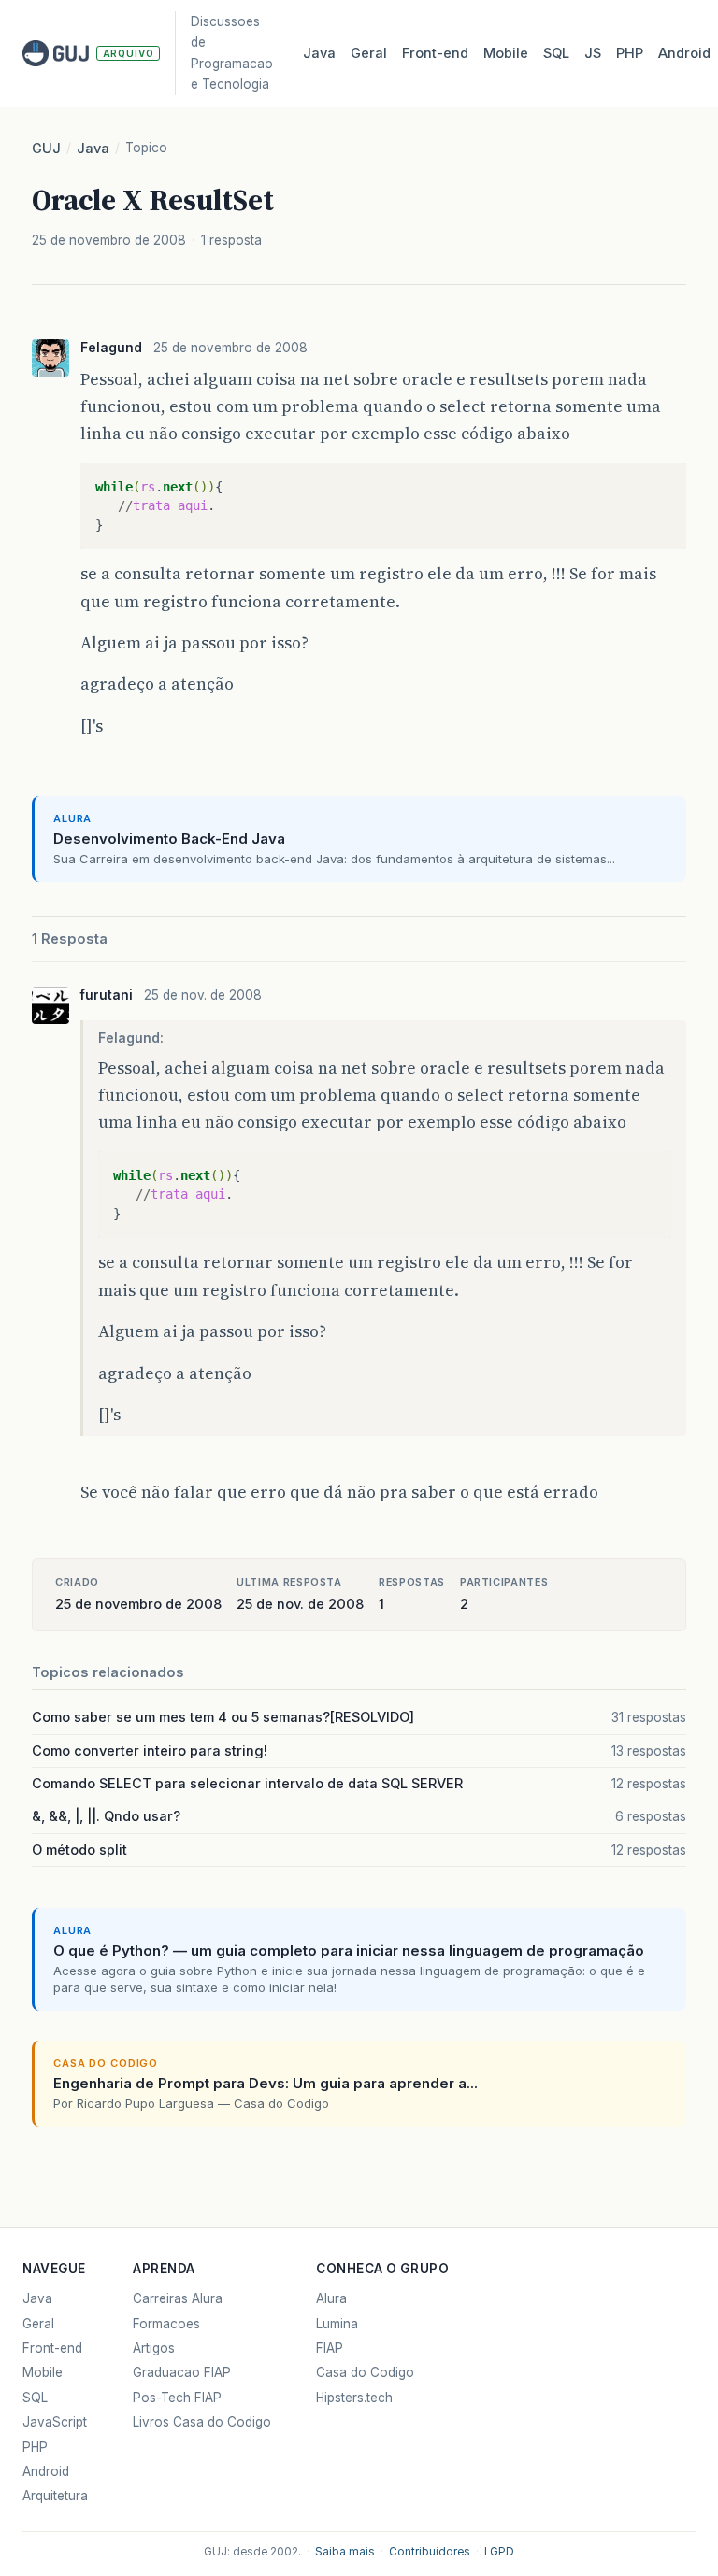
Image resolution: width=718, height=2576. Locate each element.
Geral (369, 53)
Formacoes (166, 2324)
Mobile (506, 53)
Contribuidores (430, 2552)
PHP (630, 53)
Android (684, 53)
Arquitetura (55, 2496)
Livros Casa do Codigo (202, 2422)
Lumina (337, 2324)
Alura (331, 2298)
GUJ (46, 149)
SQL (556, 53)
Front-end (52, 2348)
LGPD (499, 2552)
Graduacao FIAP (182, 2372)
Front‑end (435, 53)
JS (593, 53)
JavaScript (55, 2422)
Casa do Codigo (365, 2372)
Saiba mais (345, 2552)
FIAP (330, 2348)
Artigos (154, 2348)
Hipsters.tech (354, 2398)
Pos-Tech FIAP (177, 2398)
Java (319, 53)
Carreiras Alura (178, 2298)
